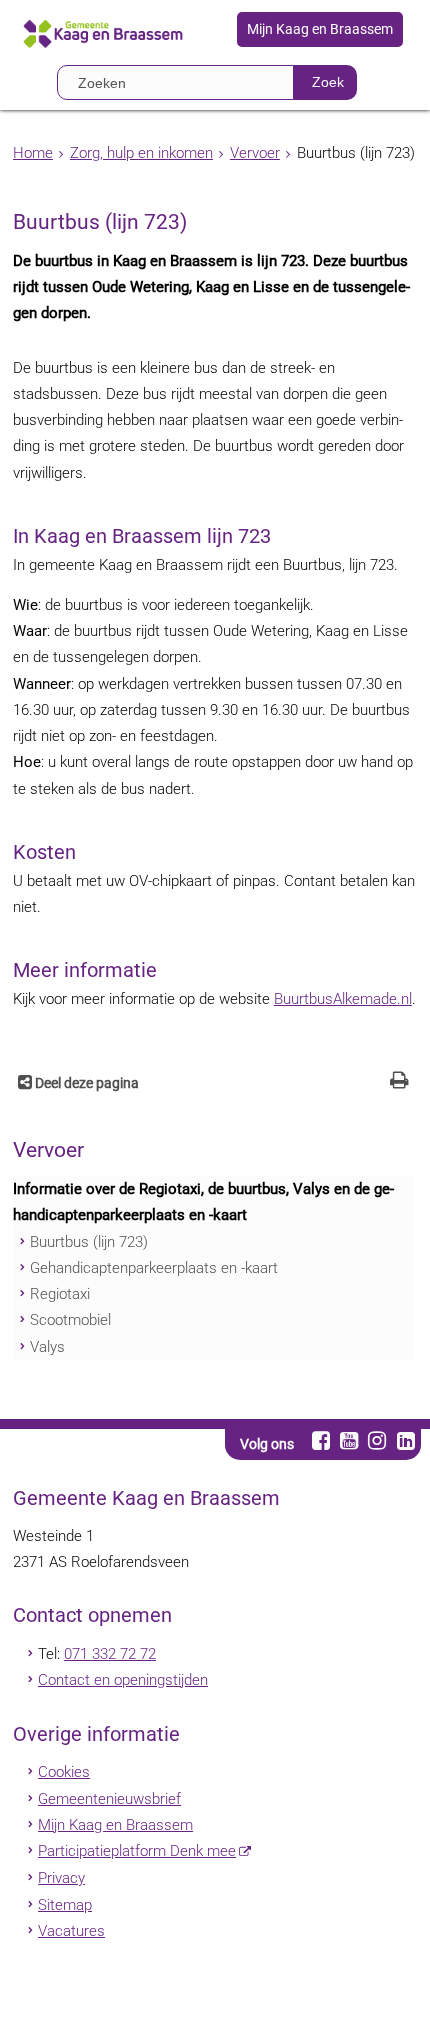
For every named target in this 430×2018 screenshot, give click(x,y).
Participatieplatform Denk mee (137, 1851)
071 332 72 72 (110, 1654)
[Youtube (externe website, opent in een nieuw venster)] (348, 1440)
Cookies (64, 1772)
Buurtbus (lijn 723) (89, 1242)
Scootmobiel (70, 1320)
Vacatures (71, 1931)
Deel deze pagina (85, 1083)
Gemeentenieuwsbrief (109, 1799)
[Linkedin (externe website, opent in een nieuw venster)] (405, 1440)
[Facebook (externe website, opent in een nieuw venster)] (320, 1440)
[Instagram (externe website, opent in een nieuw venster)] (377, 1440)
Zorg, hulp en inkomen (141, 153)
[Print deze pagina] (399, 1082)
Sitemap (65, 1905)
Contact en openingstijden (123, 1680)
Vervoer (255, 153)
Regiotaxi (60, 1294)
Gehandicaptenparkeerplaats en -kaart (154, 1268)
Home (33, 153)
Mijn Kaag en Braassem (320, 30)
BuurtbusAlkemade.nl (343, 999)
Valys (47, 1347)
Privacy (61, 1878)
